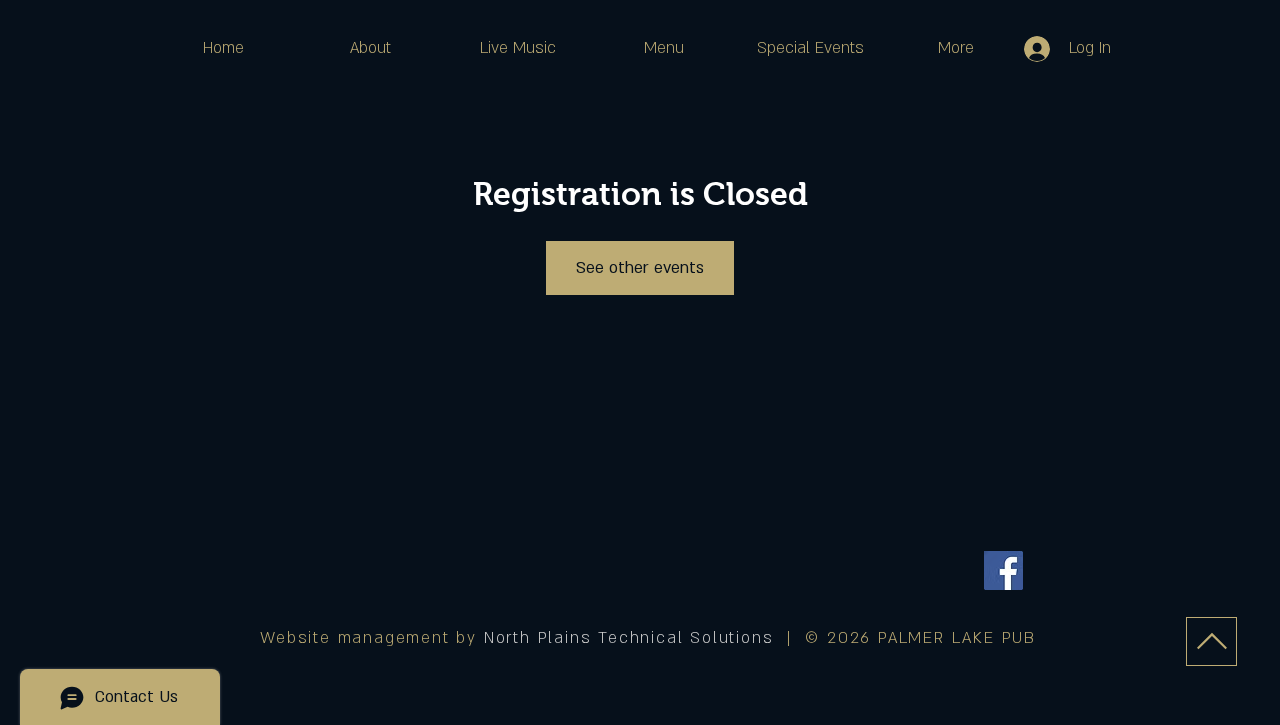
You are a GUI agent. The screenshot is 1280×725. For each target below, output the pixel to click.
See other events (640, 268)
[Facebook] (1003, 570)
